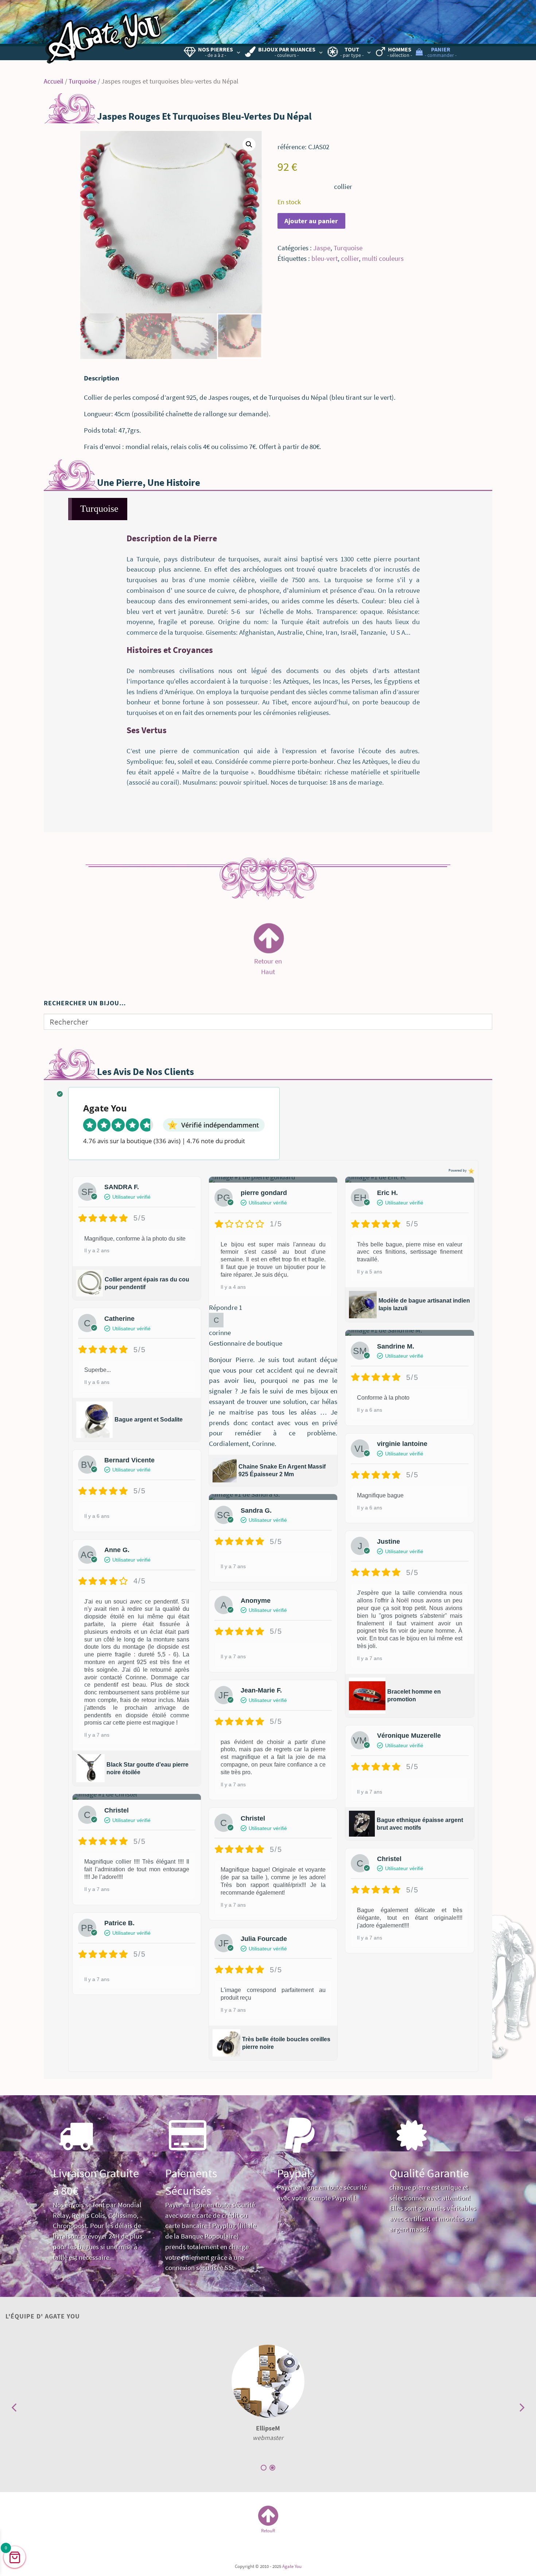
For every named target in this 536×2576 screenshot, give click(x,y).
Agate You (292, 2566)
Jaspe (322, 248)
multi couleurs (383, 258)
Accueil (54, 81)
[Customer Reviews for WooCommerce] (471, 1171)
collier (350, 258)
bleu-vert (325, 258)
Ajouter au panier (311, 221)
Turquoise (82, 81)
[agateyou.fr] (104, 35)
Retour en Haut (268, 964)
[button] (249, 144)
